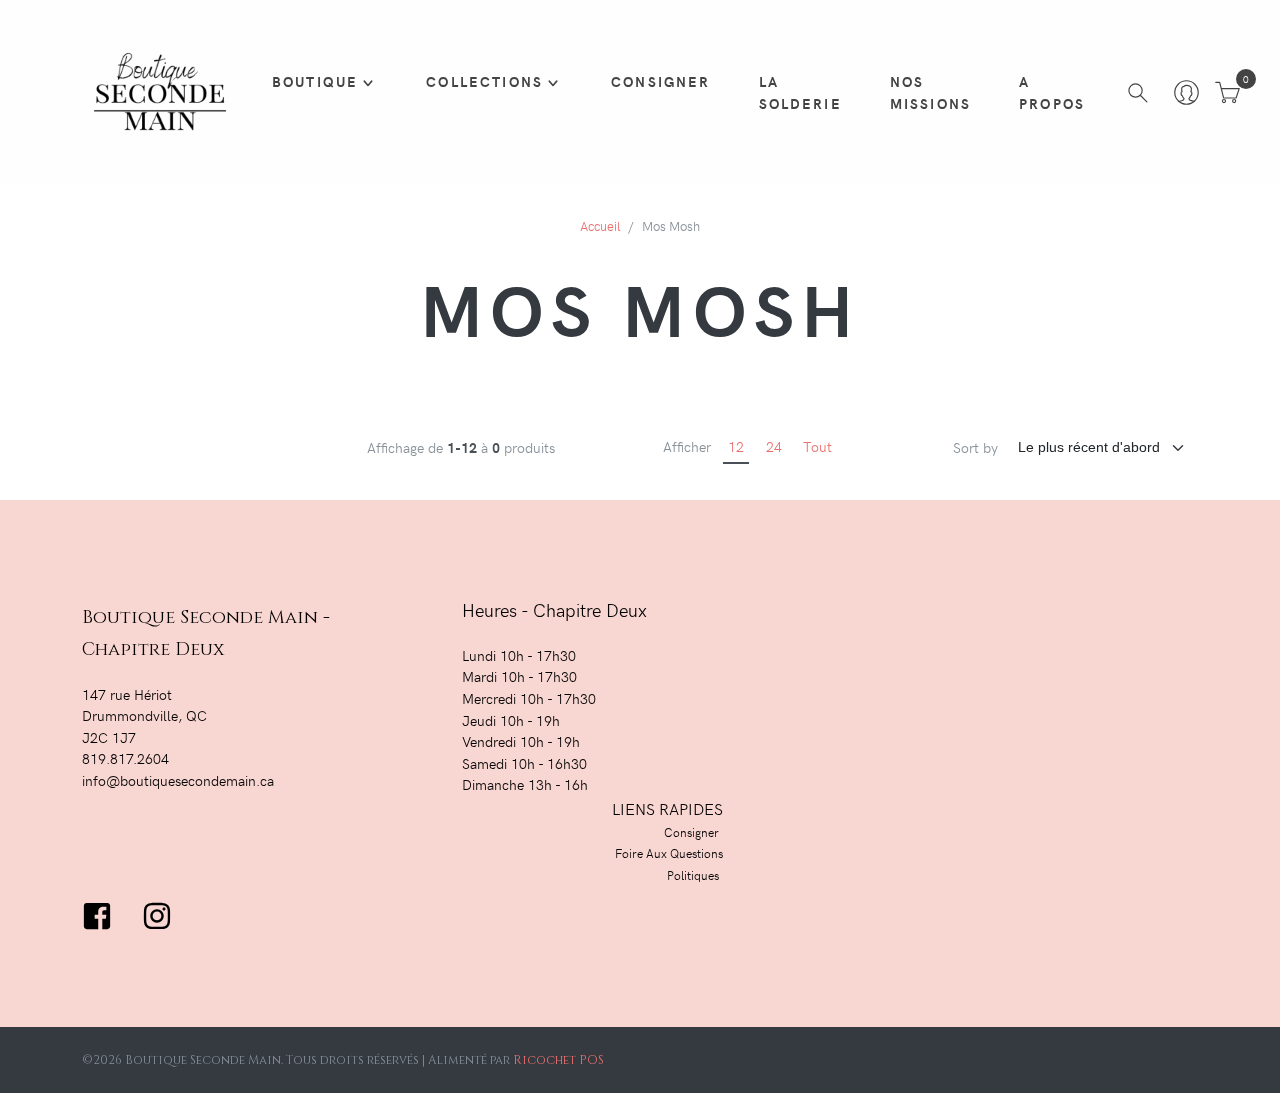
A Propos (1052, 92)
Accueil (600, 225)
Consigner (660, 81)
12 (736, 446)
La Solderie (800, 92)
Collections (484, 81)
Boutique (315, 81)
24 (774, 446)
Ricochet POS (558, 1060)
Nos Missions (930, 92)
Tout (817, 446)
